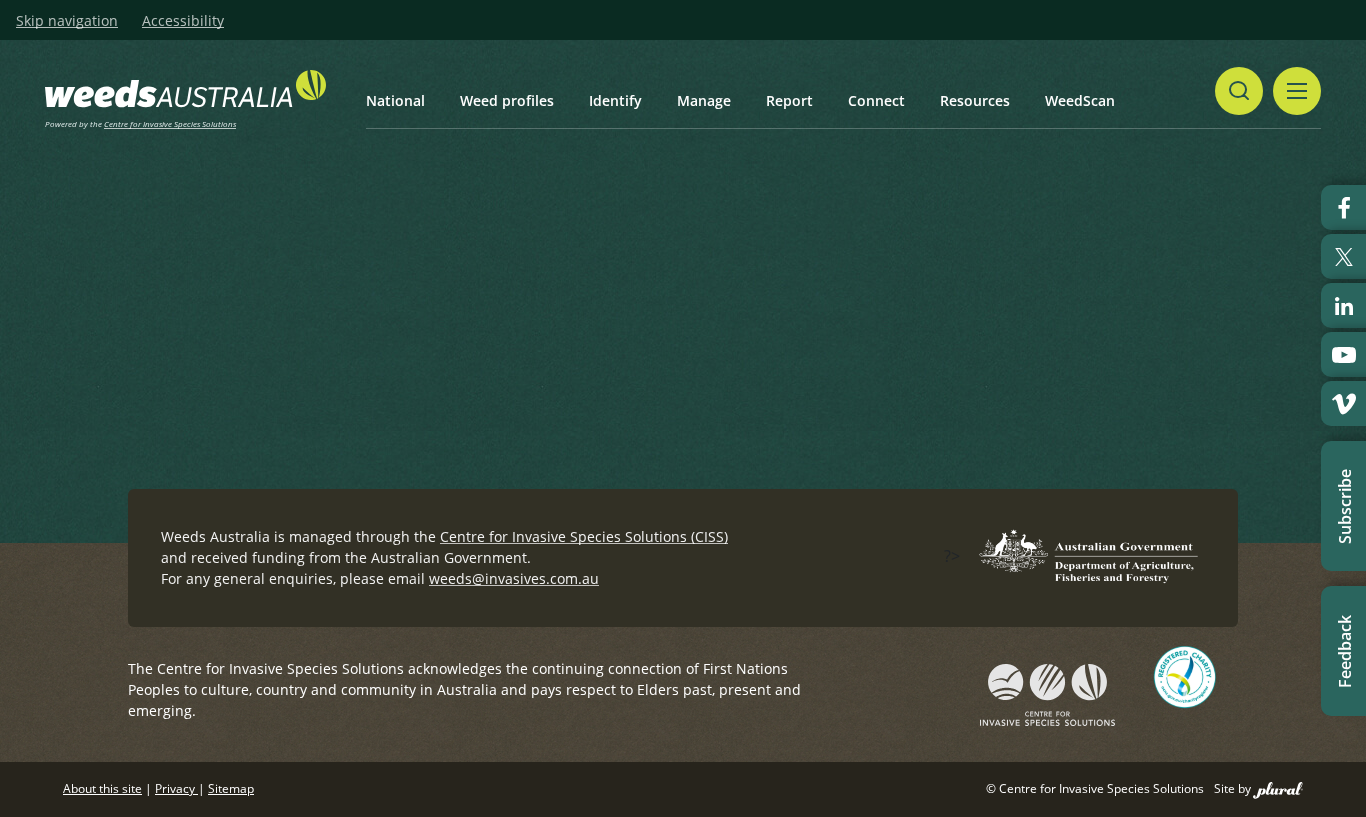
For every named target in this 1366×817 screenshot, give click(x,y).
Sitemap (231, 788)
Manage (704, 100)
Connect (876, 100)
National (395, 100)
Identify (615, 100)
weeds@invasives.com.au (514, 578)
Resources (975, 100)
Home (252, 282)
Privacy (176, 788)
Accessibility (183, 21)
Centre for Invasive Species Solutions (170, 123)
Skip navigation (67, 21)
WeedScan (1080, 100)
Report (789, 100)
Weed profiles (507, 100)
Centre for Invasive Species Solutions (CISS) (584, 536)
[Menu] (1297, 91)
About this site (102, 788)
